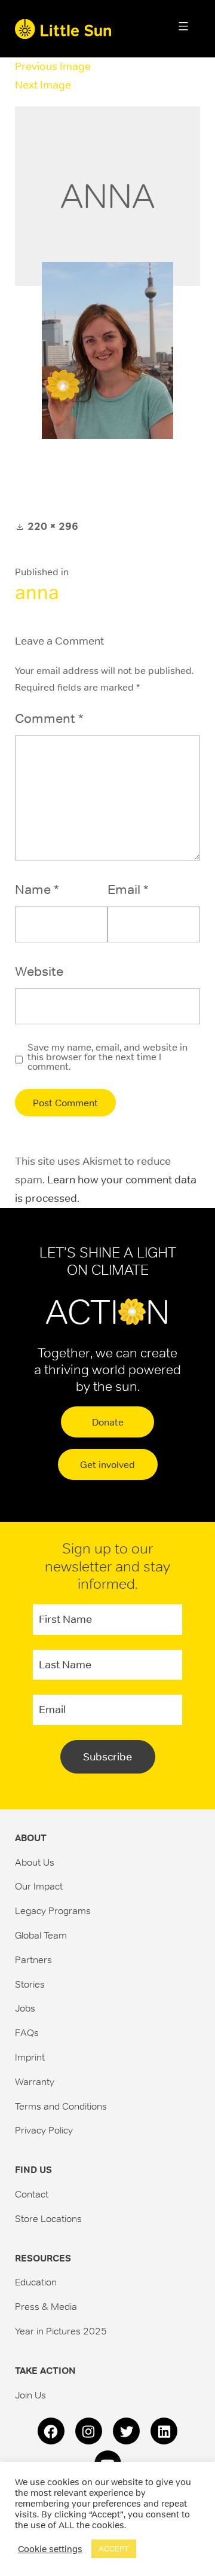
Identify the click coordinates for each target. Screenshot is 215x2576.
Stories (30, 1984)
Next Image (43, 85)
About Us (35, 1862)
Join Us (30, 2395)
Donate (108, 1422)
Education (36, 2282)
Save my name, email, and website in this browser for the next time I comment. (107, 1057)
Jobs (25, 2008)
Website (39, 971)
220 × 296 (53, 526)
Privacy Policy (44, 2130)
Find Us (33, 2170)
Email (128, 889)
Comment (49, 718)
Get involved (107, 1464)
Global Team (41, 1935)
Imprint (30, 2057)
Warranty (35, 2081)
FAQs (27, 2032)
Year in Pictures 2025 (61, 2331)
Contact (32, 2194)
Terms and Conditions (61, 2106)
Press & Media (46, 2306)
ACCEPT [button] (114, 2549)
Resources (43, 2258)
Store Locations (48, 2218)
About (31, 1838)
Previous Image (53, 66)
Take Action (45, 2371)
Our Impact (39, 1886)
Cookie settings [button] (50, 2549)
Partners (33, 1960)
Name (37, 889)
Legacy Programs (53, 1910)
